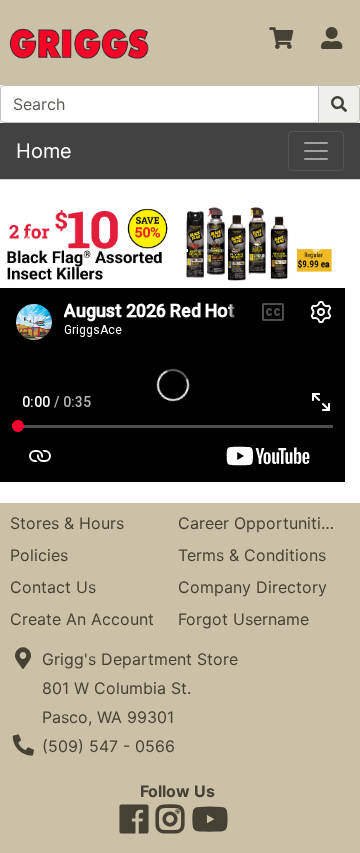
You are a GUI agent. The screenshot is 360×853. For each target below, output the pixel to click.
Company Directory (252, 587)
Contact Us (53, 587)
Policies (39, 555)
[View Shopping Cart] (281, 42)
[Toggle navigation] (316, 151)
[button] (26, 244)
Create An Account (82, 619)
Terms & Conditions (252, 555)
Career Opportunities (258, 523)
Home (44, 151)
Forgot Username (243, 619)
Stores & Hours (67, 523)
